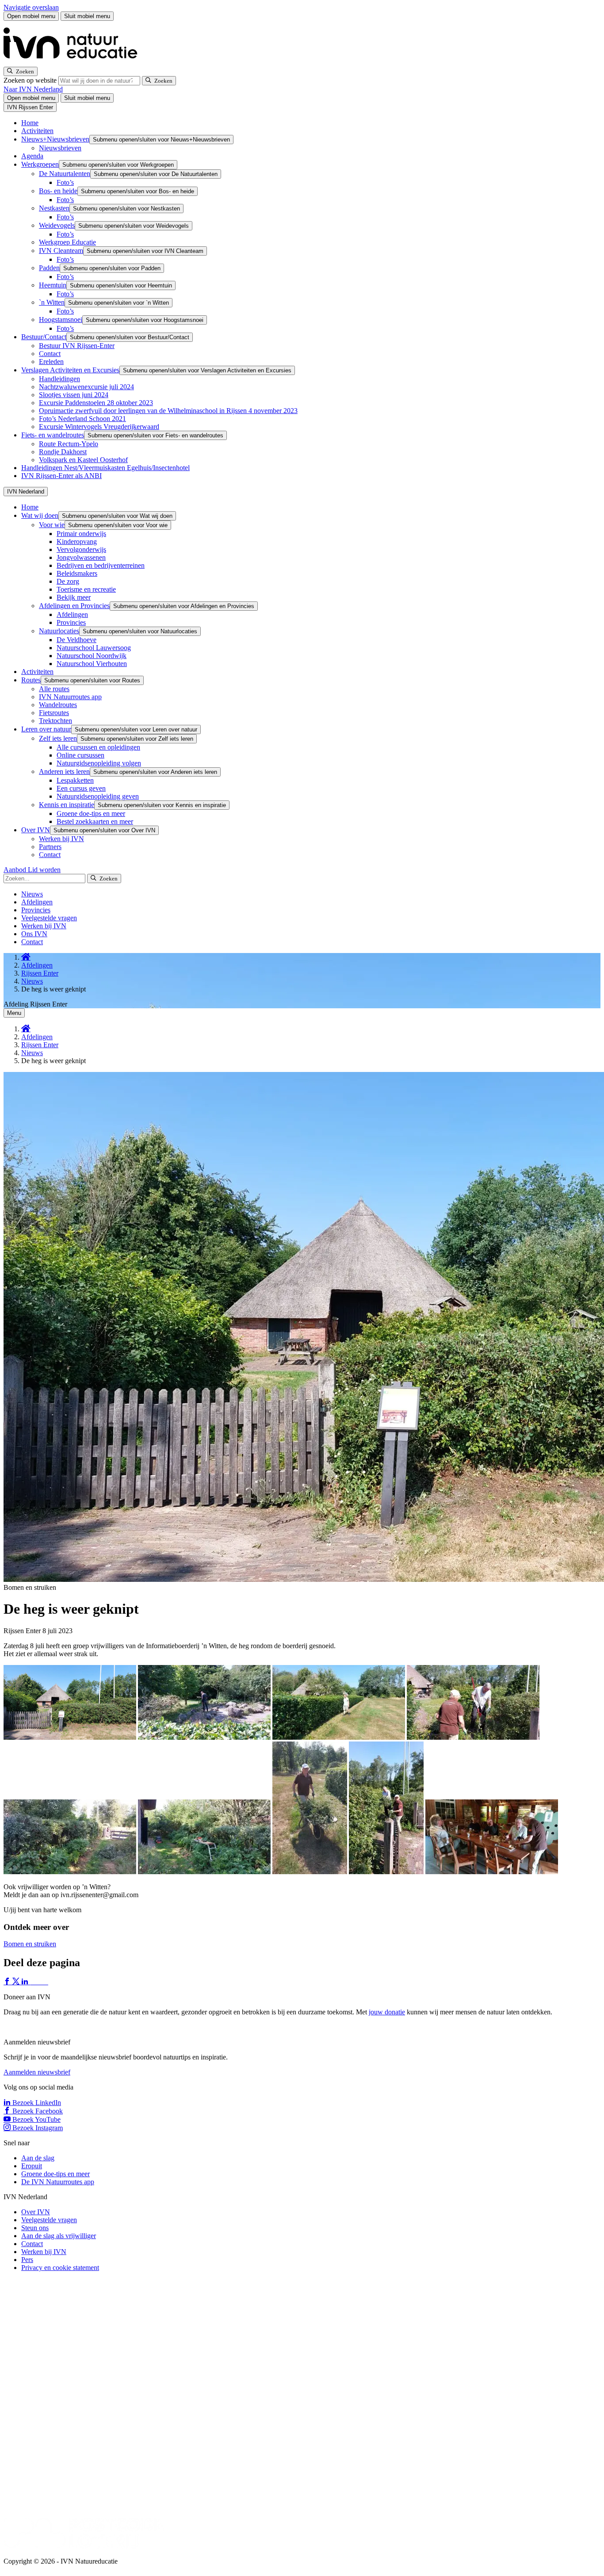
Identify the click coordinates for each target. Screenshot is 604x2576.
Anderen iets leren (64, 771)
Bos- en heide (58, 191)
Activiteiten (37, 131)
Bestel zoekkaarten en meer (95, 821)
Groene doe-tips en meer (91, 813)
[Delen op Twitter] (17, 1982)
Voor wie (52, 525)
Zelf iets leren (58, 738)
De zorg (68, 581)
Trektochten (55, 721)
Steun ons (35, 2228)
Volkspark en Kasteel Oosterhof (83, 460)
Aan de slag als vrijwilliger (59, 2236)
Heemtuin (53, 285)
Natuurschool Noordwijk (92, 656)
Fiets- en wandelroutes (53, 435)
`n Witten (52, 302)
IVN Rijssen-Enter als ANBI (61, 476)
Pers (27, 2260)
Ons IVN (34, 934)
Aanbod (16, 870)
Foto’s (65, 182)
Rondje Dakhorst (63, 452)
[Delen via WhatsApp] (34, 1982)
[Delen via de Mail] (44, 1982)
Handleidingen (59, 379)
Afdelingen (72, 614)
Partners (50, 847)
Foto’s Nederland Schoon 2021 (82, 419)
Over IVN (36, 830)
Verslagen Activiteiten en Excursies (70, 370)
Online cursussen (80, 755)
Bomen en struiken (30, 1944)
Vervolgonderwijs (81, 549)
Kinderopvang (77, 542)
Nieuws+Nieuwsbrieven (55, 139)
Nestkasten (54, 208)
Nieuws (32, 894)
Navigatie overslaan (31, 7)
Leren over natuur (46, 729)
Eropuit (32, 2166)
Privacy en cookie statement (60, 2268)
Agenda (32, 156)
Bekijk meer (74, 597)
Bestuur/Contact (44, 337)
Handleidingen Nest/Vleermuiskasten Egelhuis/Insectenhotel (105, 468)
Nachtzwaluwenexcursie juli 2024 (86, 387)
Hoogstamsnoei (61, 320)
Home (30, 123)
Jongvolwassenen (81, 557)
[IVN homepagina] (74, 63)
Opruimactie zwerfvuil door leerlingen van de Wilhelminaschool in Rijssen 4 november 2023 (168, 411)
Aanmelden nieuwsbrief (37, 2072)
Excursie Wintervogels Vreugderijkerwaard (99, 427)
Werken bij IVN (61, 839)
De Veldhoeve (76, 640)
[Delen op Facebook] (8, 1982)
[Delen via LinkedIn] (26, 1982)
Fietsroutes (54, 713)
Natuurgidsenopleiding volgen (99, 763)
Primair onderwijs (81, 534)
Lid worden (44, 870)
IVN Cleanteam (61, 251)
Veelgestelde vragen (49, 918)
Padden (49, 268)
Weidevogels (57, 225)
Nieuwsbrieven (60, 148)
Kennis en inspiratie (67, 805)
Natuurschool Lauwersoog (94, 648)
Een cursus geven (81, 788)
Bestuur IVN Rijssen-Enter (77, 346)
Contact (50, 354)
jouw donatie (387, 2012)
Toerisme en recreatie (86, 589)
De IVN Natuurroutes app (58, 2182)
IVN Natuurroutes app (70, 697)
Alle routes (54, 689)
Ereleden (51, 362)
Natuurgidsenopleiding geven (98, 796)
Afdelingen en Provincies (74, 606)
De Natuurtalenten (65, 174)
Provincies (71, 622)
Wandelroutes (58, 705)
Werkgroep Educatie (67, 242)
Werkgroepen (40, 164)
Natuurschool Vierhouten (92, 664)
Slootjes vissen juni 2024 (74, 395)
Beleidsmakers (77, 573)
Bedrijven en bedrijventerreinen (101, 565)
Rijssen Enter (40, 973)
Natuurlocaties (59, 631)
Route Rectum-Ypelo (69, 444)
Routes (31, 680)
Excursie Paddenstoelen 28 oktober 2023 (96, 403)
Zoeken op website (31, 80)
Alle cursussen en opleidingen (98, 747)
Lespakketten (75, 780)
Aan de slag (38, 2158)
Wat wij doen (40, 515)
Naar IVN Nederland (33, 89)
